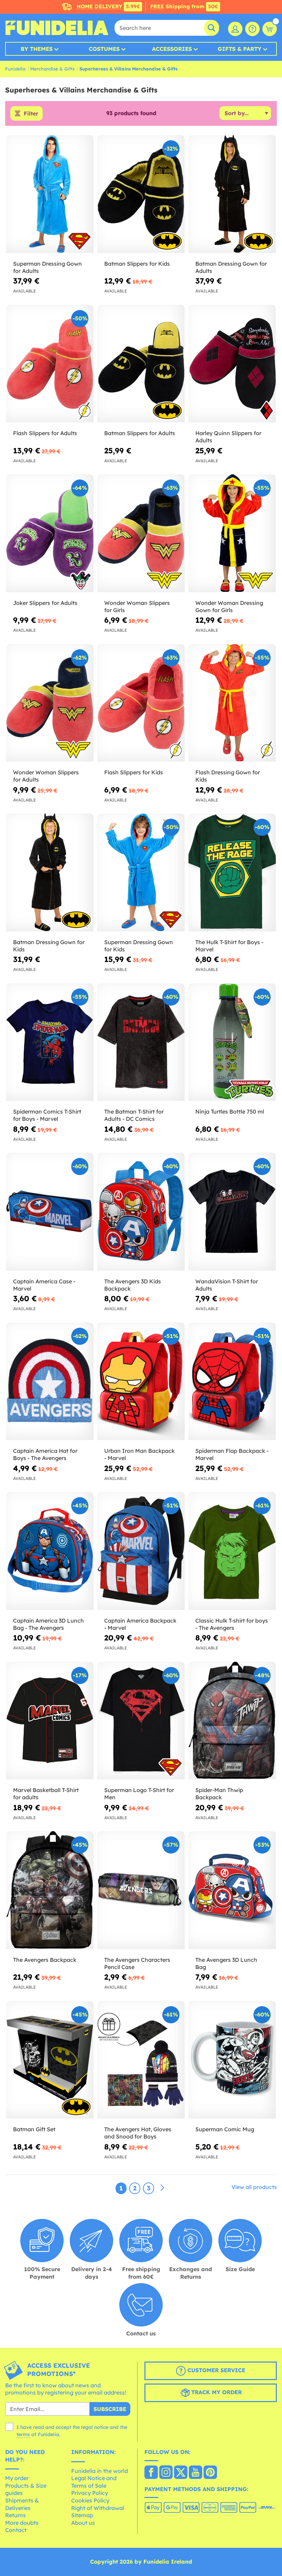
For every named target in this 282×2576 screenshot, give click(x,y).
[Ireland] (151, 2473)
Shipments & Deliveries (22, 2504)
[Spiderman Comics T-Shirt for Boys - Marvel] (50, 1042)
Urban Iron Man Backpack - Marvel (139, 1454)
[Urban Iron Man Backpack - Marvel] (141, 1382)
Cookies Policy (90, 2500)
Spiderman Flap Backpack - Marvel (232, 1454)
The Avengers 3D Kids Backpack (133, 1285)
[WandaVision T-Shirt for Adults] (232, 1212)
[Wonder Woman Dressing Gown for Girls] (232, 533)
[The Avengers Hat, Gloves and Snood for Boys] (141, 2060)
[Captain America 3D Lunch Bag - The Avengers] (50, 1551)
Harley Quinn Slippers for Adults (228, 437)
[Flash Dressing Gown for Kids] (232, 703)
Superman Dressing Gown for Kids (139, 946)
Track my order (216, 2392)
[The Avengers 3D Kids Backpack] (141, 1212)
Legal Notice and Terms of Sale (94, 2482)
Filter (31, 113)
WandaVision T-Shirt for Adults (227, 1285)
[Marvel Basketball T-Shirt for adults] (50, 1721)
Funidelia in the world (100, 2471)
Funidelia (15, 69)
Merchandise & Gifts (52, 69)
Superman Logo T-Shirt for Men (139, 1794)
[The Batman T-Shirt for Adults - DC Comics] (141, 1042)
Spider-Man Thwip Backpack (219, 1794)
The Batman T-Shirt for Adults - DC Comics (134, 1115)
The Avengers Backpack (45, 1960)
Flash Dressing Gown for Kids (228, 776)
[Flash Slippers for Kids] (141, 703)
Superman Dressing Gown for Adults (47, 267)
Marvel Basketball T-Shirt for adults (46, 1794)
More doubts (22, 2523)
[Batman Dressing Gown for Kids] (50, 873)
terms (23, 2434)
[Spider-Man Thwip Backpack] (232, 1721)
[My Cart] (270, 29)
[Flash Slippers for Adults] (50, 364)
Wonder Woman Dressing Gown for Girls (229, 606)
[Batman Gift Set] (50, 2060)
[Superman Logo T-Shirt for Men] (141, 1721)
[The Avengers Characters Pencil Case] (141, 1890)
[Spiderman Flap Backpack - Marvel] (232, 1382)
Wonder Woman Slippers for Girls (137, 606)
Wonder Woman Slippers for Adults (46, 776)
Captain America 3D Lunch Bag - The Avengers (48, 1624)
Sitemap (82, 2515)
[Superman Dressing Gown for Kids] (141, 873)
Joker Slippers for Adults (45, 603)
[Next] (162, 2188)
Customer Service (215, 2370)
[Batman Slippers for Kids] (141, 194)
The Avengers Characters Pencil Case (137, 1963)
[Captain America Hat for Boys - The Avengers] (50, 1382)
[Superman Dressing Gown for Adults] (50, 194)
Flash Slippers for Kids (134, 772)
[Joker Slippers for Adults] (50, 533)
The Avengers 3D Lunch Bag (226, 1963)
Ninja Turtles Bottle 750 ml (230, 1112)
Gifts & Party (240, 49)
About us (83, 2523)
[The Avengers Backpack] (50, 1890)
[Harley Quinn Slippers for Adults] (232, 364)
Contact (16, 2530)
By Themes (37, 49)
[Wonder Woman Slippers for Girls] (141, 533)
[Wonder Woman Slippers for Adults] (50, 703)
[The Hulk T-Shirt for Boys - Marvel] (232, 873)
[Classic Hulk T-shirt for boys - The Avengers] (232, 1551)
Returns (15, 2515)
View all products (254, 2187)
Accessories (172, 49)
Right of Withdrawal (98, 2508)
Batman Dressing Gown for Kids (49, 946)
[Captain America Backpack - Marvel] (141, 1551)
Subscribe (110, 2409)
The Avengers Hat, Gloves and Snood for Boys (138, 2133)
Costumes (104, 49)
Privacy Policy (90, 2493)
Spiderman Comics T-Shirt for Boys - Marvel (47, 1115)
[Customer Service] (252, 29)
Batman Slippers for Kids (137, 264)
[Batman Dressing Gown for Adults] (232, 194)
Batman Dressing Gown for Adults (231, 267)
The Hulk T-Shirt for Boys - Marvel (229, 946)
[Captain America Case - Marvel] (50, 1212)
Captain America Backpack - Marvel (140, 1624)
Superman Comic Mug (225, 2129)
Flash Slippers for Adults (45, 433)
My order (17, 2478)
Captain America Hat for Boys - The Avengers (45, 1454)
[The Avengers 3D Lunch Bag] (232, 1890)
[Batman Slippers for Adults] (141, 364)
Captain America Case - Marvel (44, 1285)
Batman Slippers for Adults (140, 433)
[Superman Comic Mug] (232, 2060)
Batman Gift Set (34, 2129)
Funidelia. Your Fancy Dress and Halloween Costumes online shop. (57, 28)
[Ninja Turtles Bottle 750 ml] (232, 1042)
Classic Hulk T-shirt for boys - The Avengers (232, 1624)
